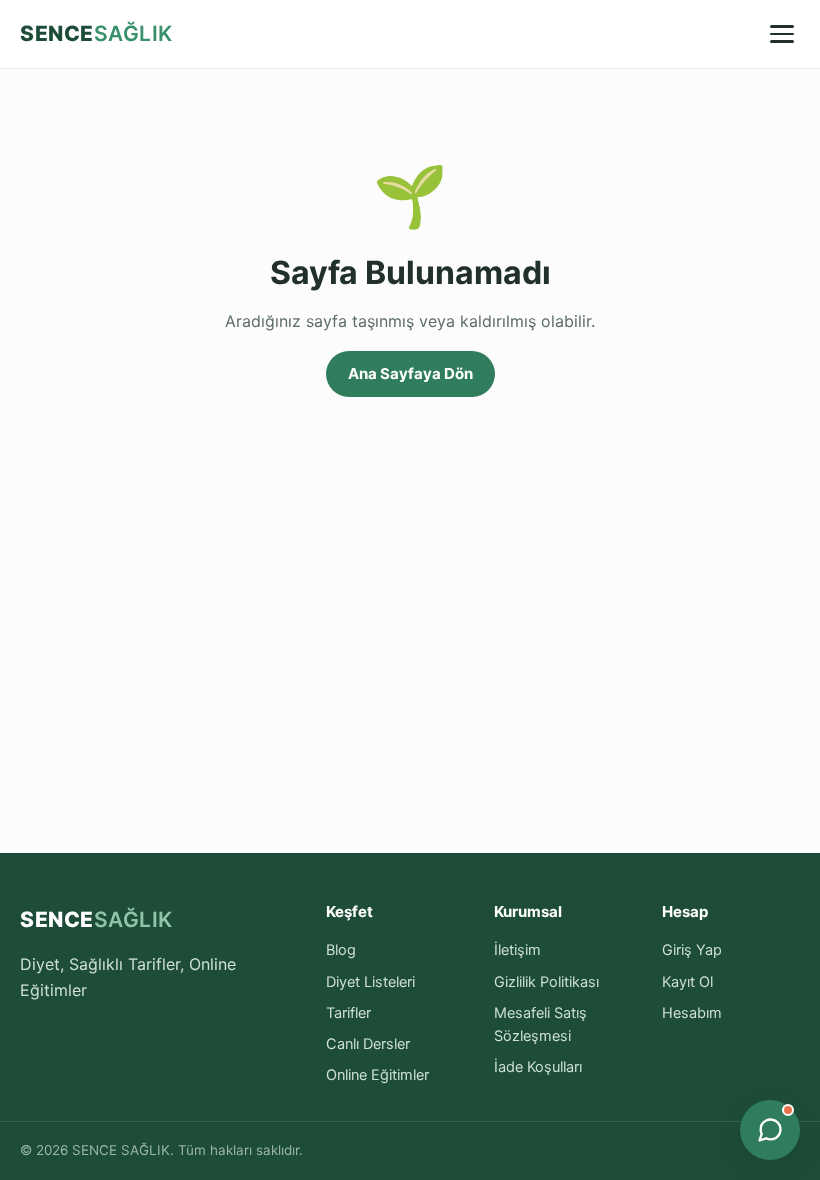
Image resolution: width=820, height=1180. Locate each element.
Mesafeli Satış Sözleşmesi (540, 1024)
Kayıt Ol (687, 982)
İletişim (517, 950)
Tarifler (348, 1013)
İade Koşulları (538, 1067)
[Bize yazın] (770, 1130)
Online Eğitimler (377, 1075)
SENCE (96, 33)
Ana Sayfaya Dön (410, 373)
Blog (341, 950)
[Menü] (782, 34)
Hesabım (692, 1013)
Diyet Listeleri (370, 982)
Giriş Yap (692, 950)
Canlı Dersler (368, 1044)
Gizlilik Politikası (546, 982)
